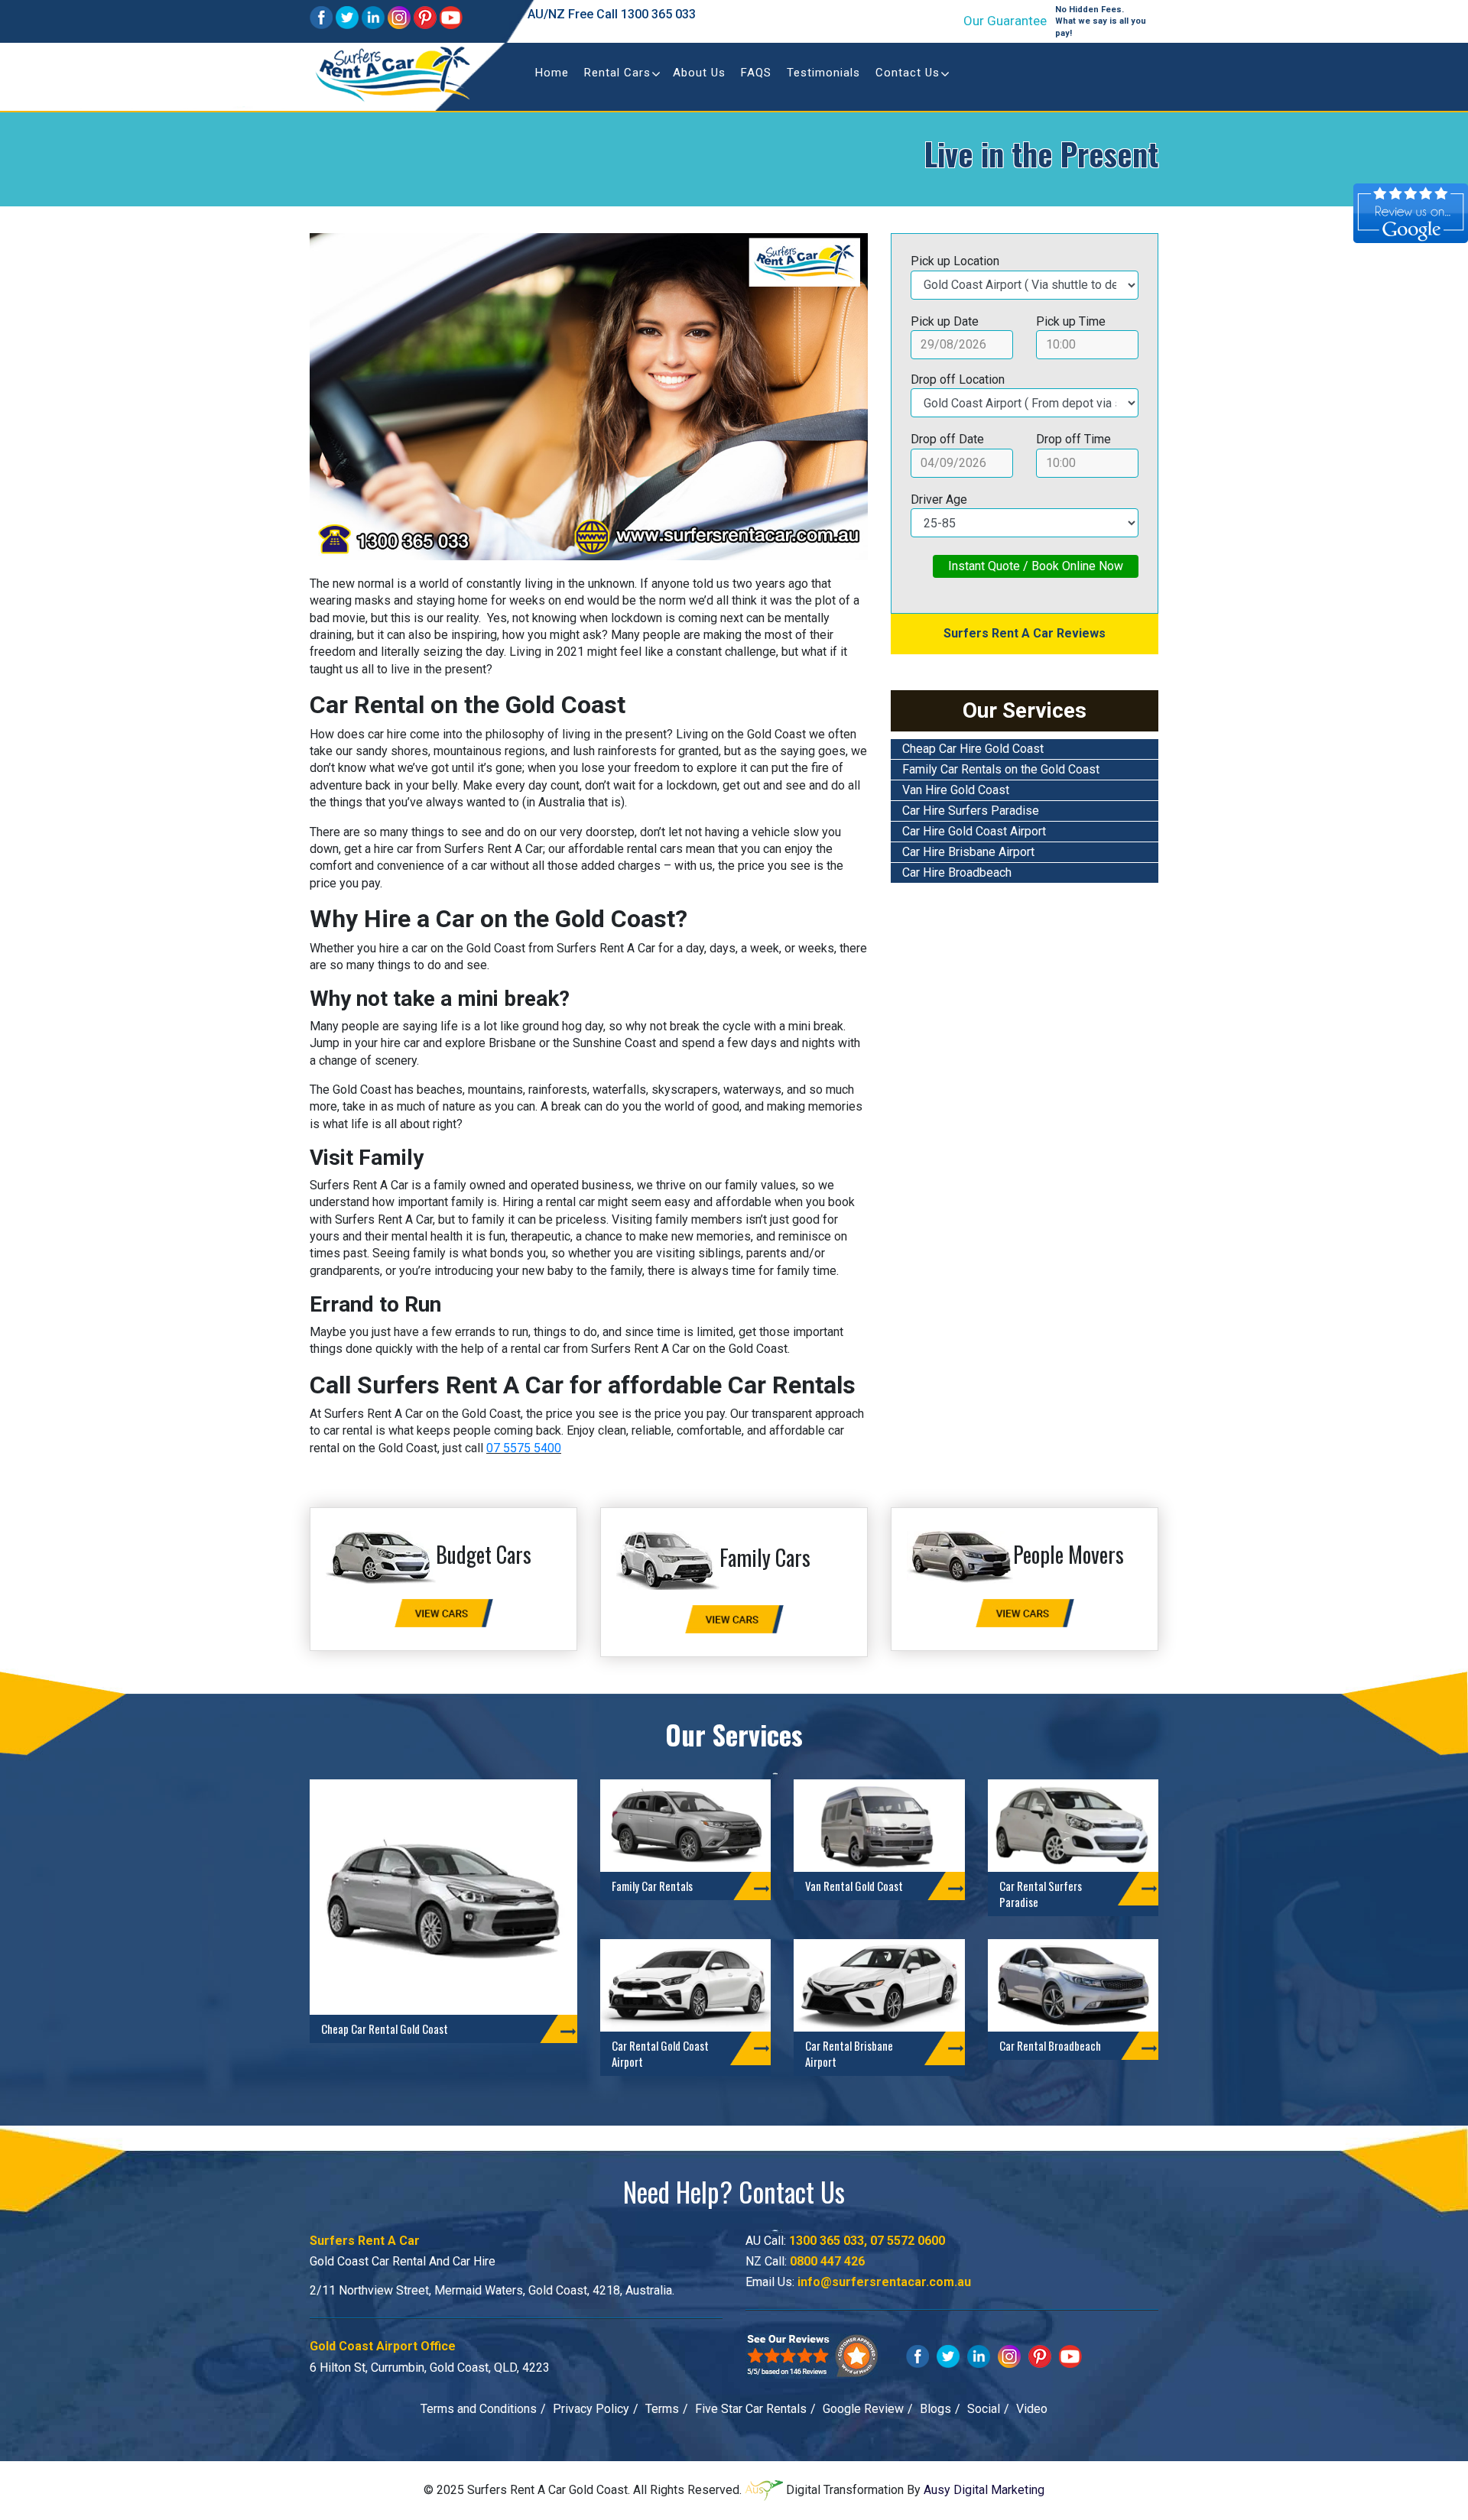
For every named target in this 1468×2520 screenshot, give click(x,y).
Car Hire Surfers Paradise (971, 811)
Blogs (935, 2409)
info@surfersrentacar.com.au (884, 2282)
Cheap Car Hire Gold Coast (973, 749)
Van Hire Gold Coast (956, 790)
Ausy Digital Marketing (984, 2489)
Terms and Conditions (479, 2409)
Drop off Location (958, 379)
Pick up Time (1071, 321)
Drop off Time (1073, 439)
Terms (662, 2409)
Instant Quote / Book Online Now (1036, 566)
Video (1032, 2409)
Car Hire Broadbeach (957, 872)
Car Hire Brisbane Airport (968, 852)
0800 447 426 (827, 2261)
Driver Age (939, 499)
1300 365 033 (658, 14)
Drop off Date (947, 439)
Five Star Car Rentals (751, 2409)
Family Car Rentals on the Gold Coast (1001, 769)
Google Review (863, 2409)
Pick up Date (945, 321)
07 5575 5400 (524, 1448)
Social (984, 2409)
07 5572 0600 (908, 2241)
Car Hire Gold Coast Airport (974, 831)
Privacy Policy (591, 2409)
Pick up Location (955, 261)
